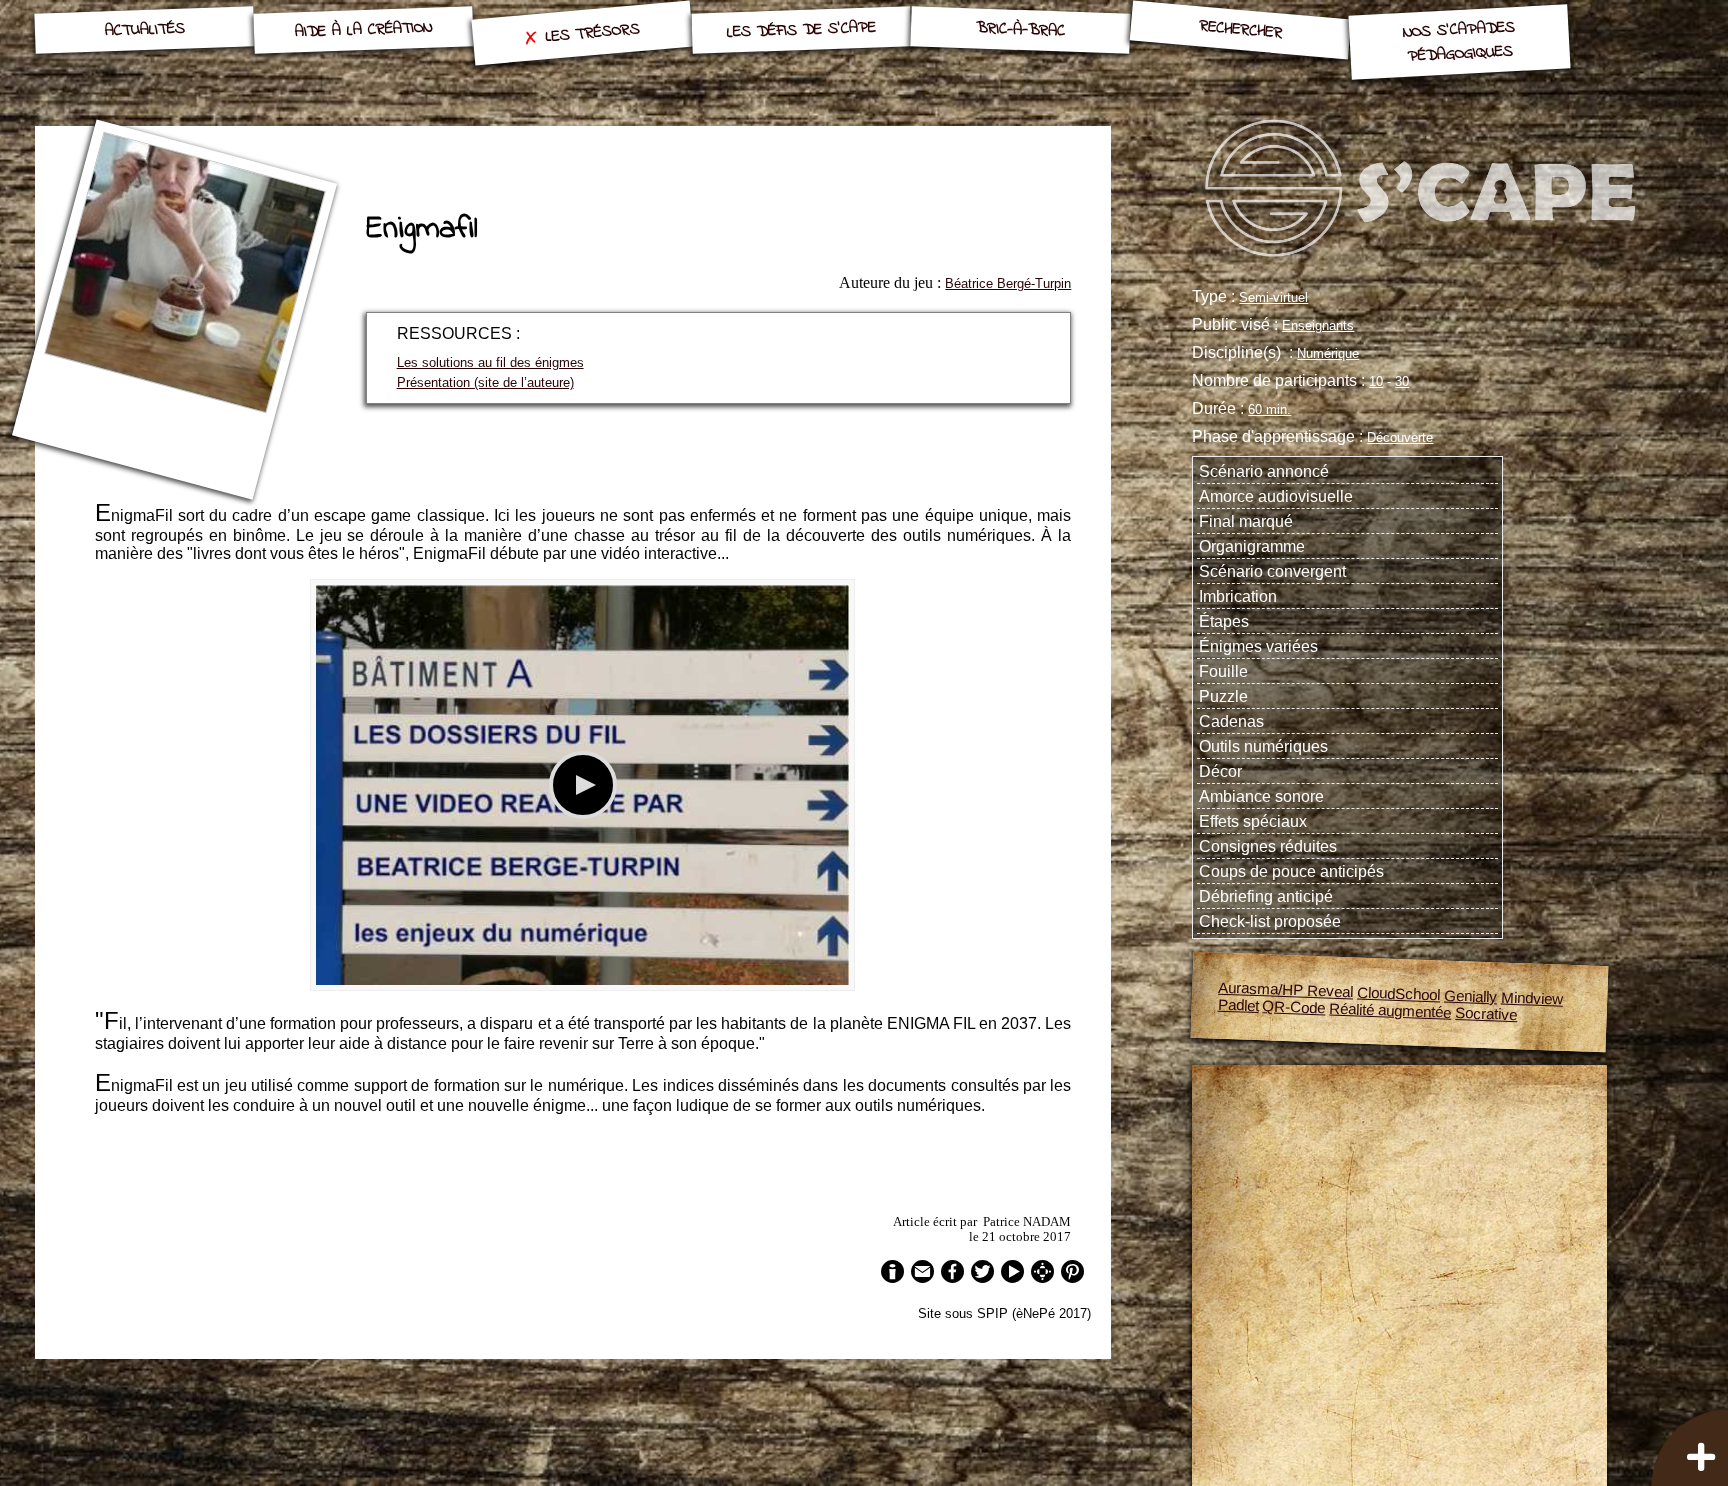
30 (1402, 381)
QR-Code (1295, 1006)
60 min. (1269, 409)
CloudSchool (1399, 994)
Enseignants (1318, 325)
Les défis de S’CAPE (802, 29)
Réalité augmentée (1391, 1010)
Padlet (1239, 1005)
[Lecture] (582, 785)
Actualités (144, 30)
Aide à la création (363, 30)
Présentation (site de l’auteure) (485, 382)
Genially (1471, 996)
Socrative (1487, 1013)
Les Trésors (593, 33)
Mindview (1532, 998)
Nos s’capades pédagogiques (1458, 42)
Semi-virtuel (1273, 297)
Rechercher (1240, 29)
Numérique (1328, 353)
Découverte (1400, 437)
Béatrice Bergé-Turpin (1008, 283)
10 (1376, 381)
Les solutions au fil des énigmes (490, 362)
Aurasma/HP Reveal (1286, 990)
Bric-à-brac (1021, 29)
